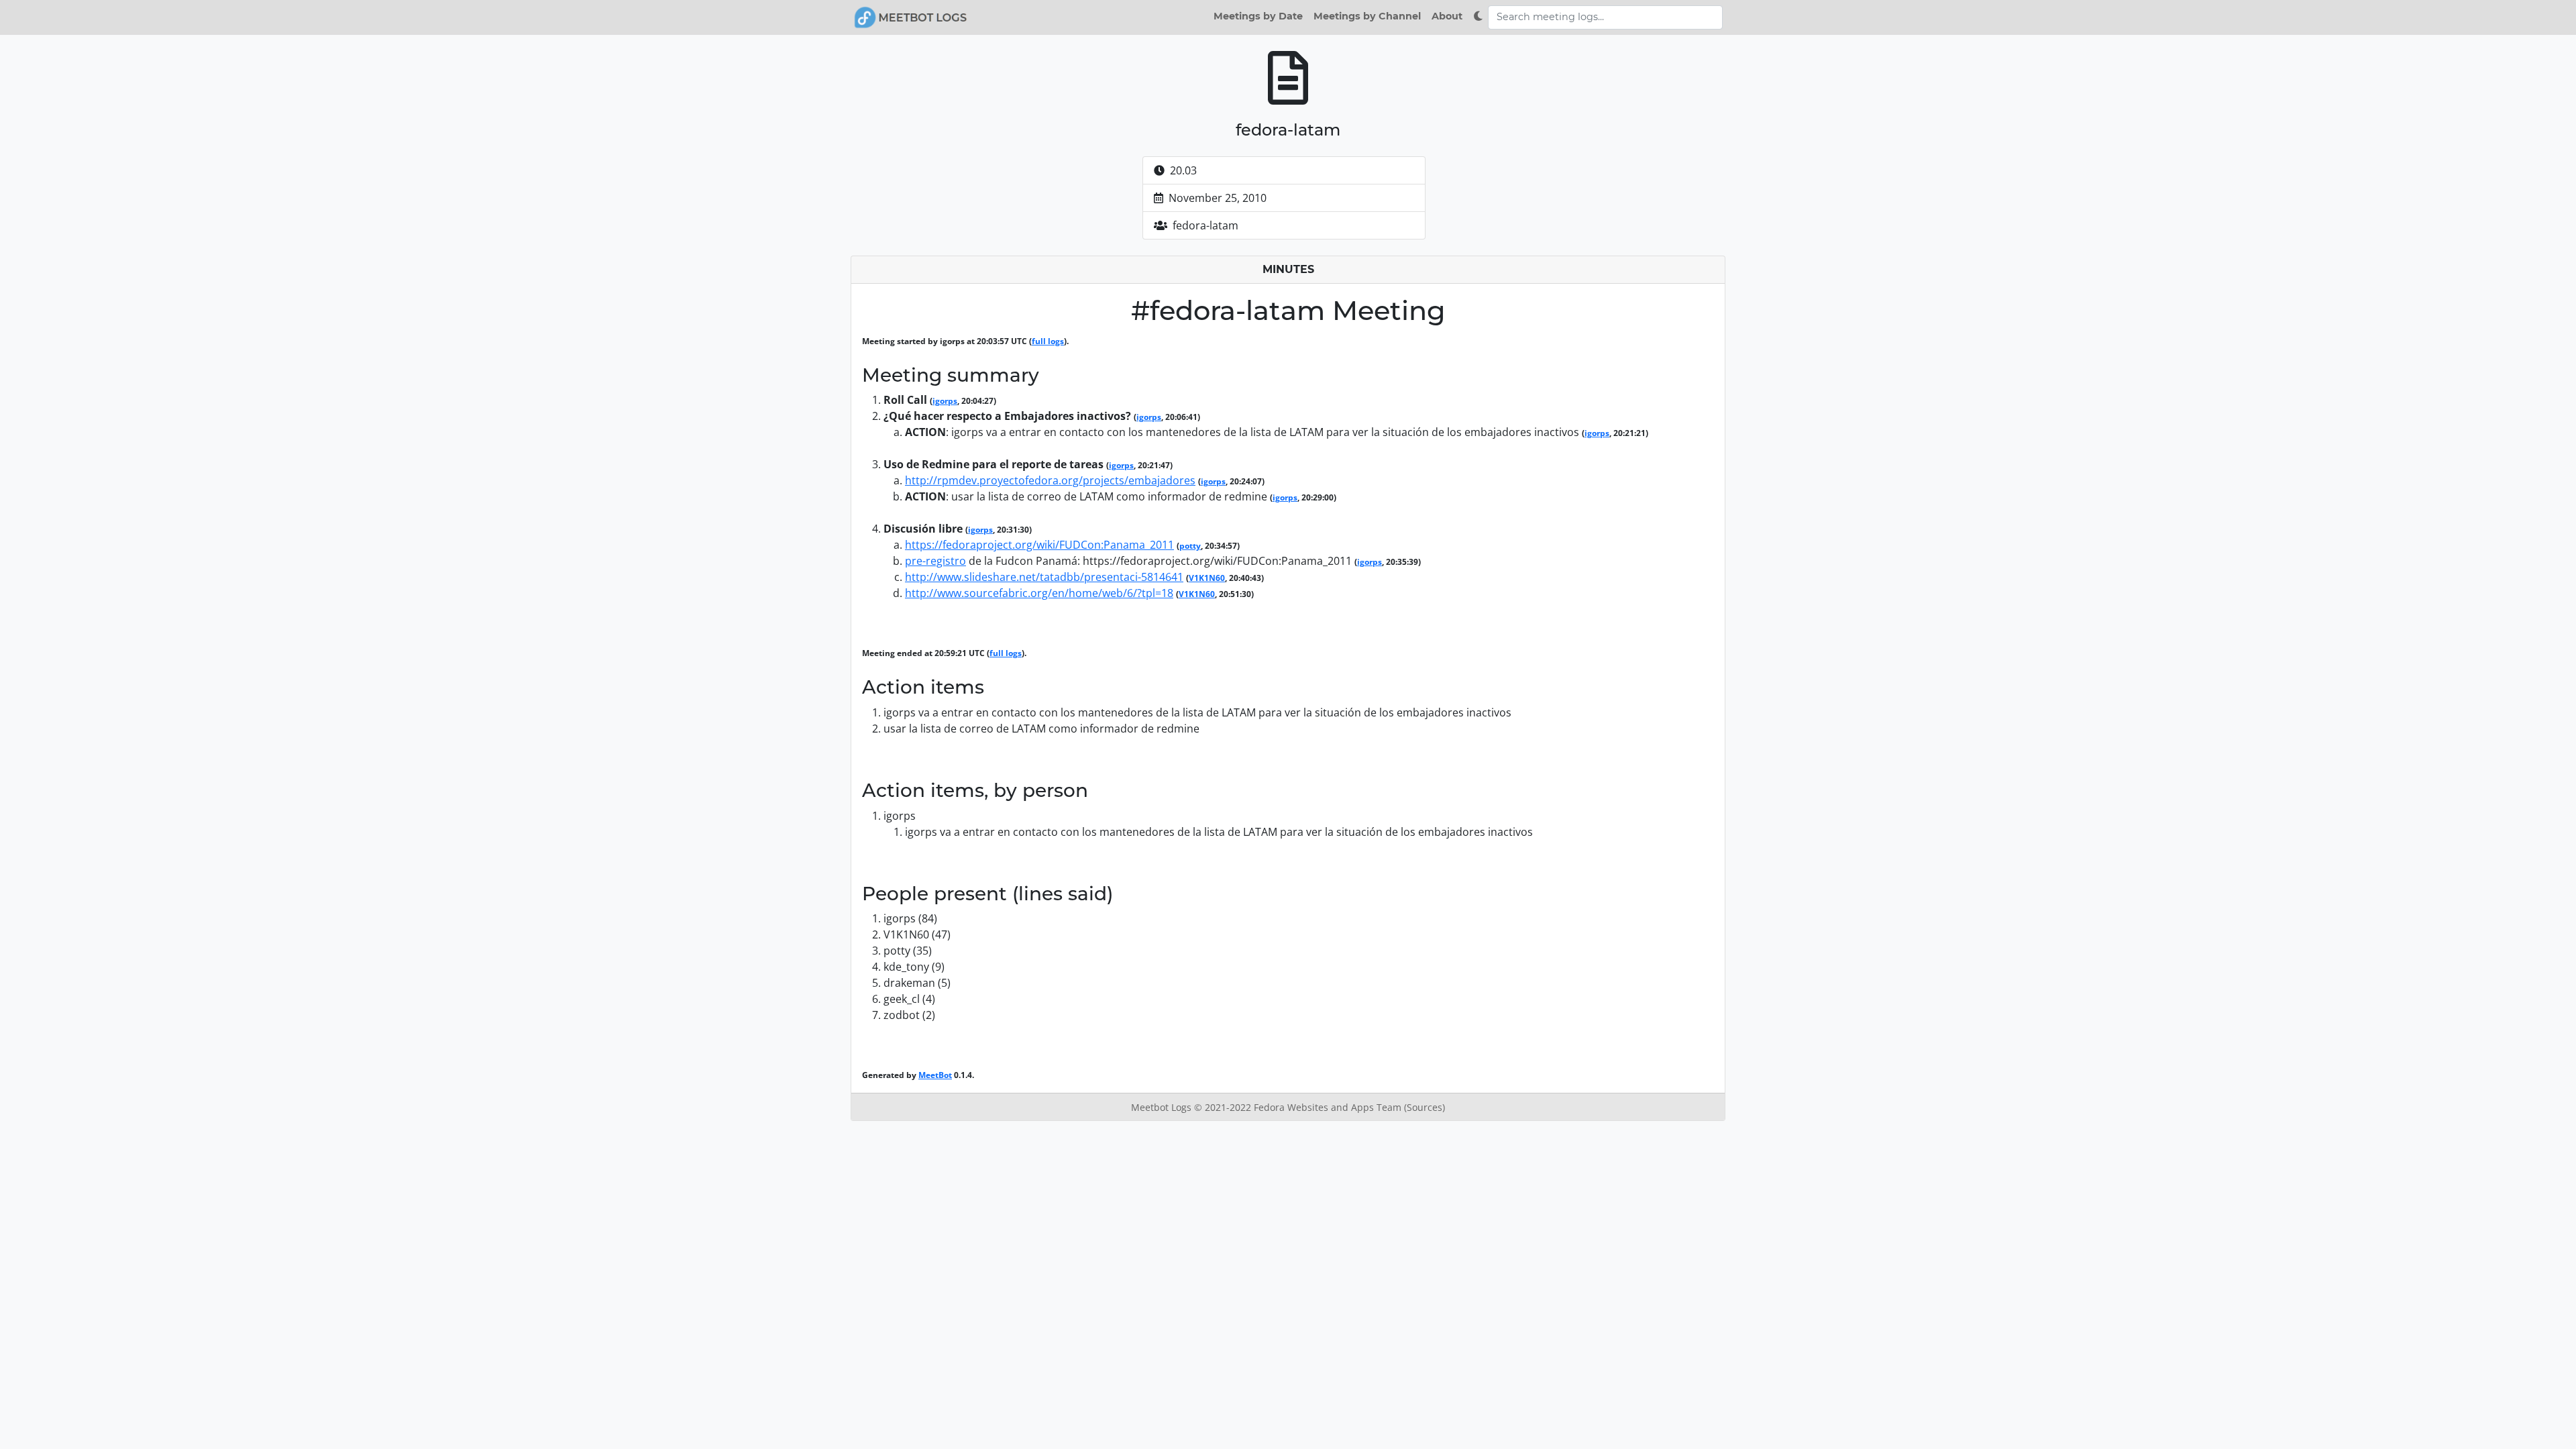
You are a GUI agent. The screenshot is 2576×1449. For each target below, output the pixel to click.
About (1447, 16)
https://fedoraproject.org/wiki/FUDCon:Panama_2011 (1039, 545)
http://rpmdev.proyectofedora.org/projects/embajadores (1050, 480)
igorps (945, 401)
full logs (1048, 341)
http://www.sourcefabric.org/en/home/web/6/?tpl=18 (1039, 593)
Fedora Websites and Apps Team (1329, 1107)
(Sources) (1425, 1107)
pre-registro (935, 561)
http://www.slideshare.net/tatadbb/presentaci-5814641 (1044, 577)
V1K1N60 (1207, 578)
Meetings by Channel (1367, 16)
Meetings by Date (1258, 16)
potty (1190, 546)
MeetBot (935, 1075)
